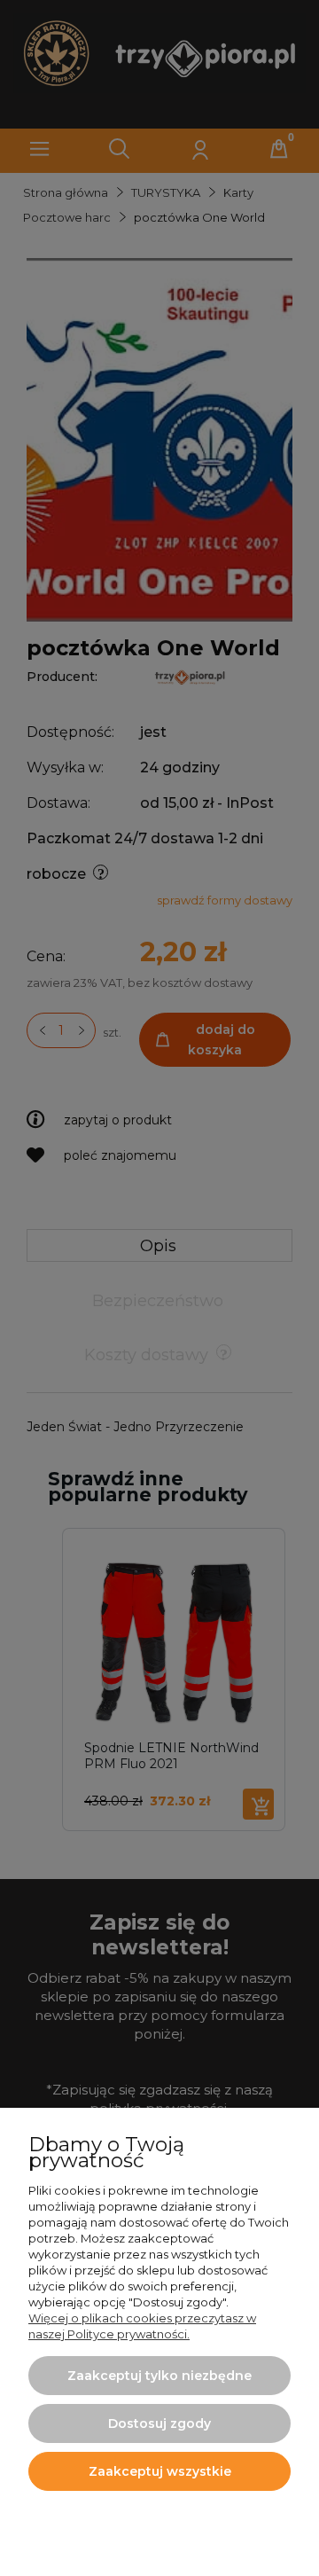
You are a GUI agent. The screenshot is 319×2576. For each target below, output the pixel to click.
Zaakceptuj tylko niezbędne (159, 2376)
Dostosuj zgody (159, 2423)
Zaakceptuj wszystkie (160, 2471)
